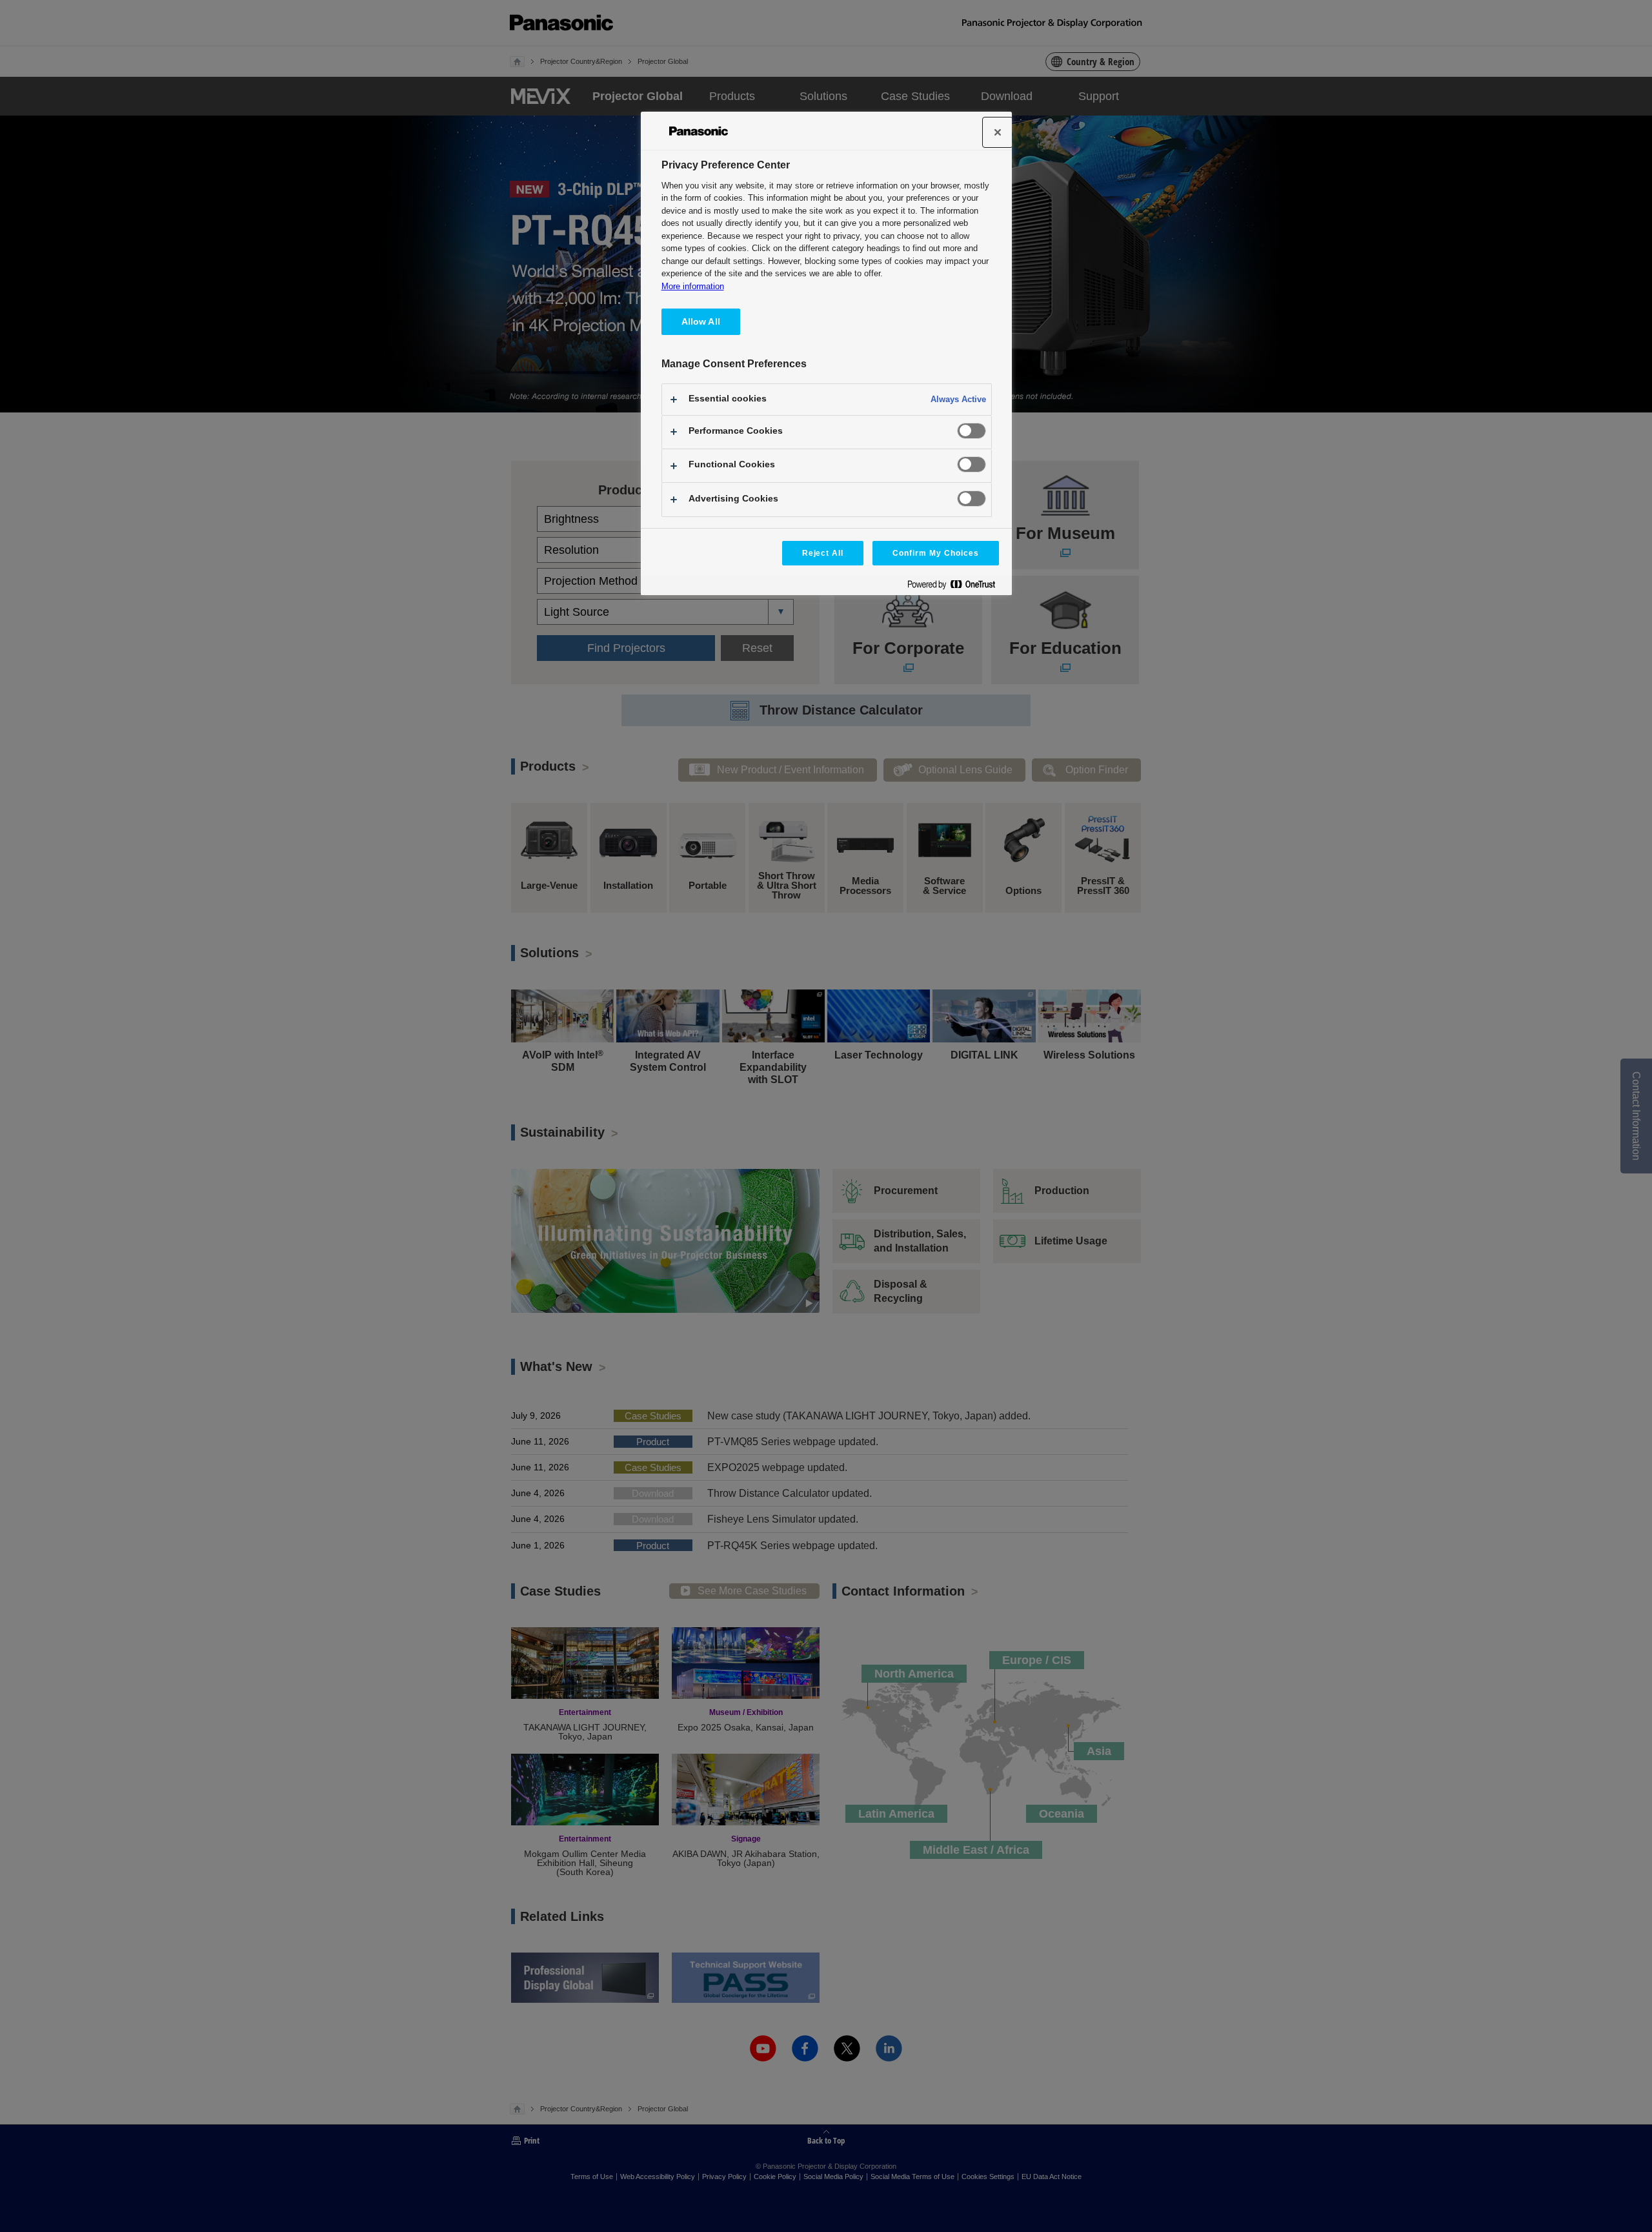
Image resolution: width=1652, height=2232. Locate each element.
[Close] (998, 132)
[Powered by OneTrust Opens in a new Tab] (956, 587)
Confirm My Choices (935, 553)
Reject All (823, 553)
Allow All (701, 321)
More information (693, 286)
